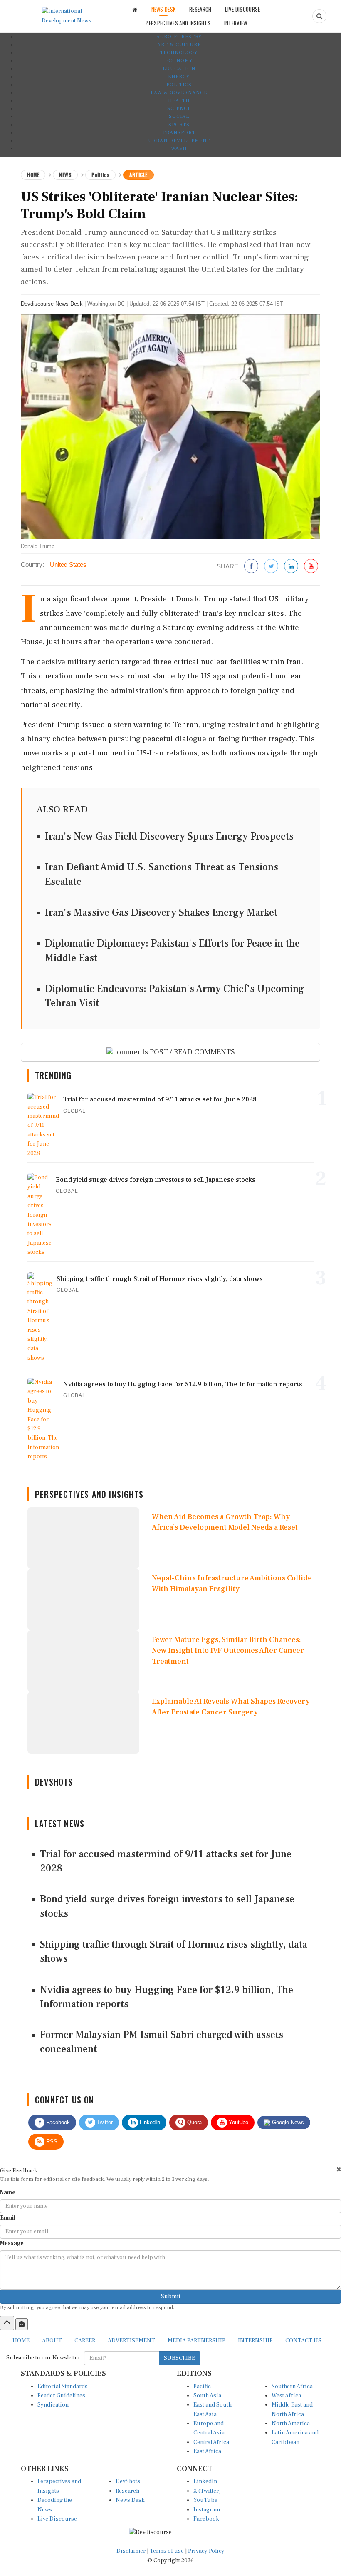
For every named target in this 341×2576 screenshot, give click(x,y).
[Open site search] (319, 16)
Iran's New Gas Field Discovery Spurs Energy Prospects (169, 836)
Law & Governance (179, 93)
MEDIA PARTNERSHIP (196, 2341)
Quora (194, 2122)
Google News (287, 2122)
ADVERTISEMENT (131, 2341)
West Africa (286, 2396)
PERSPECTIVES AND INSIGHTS (178, 23)
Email (8, 2218)
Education (179, 69)
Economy (179, 61)
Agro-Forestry (179, 37)
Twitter (104, 2122)
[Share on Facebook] (251, 567)
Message (12, 2243)
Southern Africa (292, 2387)
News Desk (130, 2500)
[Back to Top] (7, 2323)
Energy (179, 77)
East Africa (207, 2451)
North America (291, 2424)
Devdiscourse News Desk (52, 304)
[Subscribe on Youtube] (311, 567)
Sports (179, 125)
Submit (171, 2297)
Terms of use (167, 2551)
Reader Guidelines (61, 2396)
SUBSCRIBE (179, 2358)
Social (179, 116)
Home (33, 175)
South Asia (207, 2396)
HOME (21, 2341)
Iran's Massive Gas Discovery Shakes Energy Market (161, 913)
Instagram (207, 2510)
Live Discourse (57, 2519)
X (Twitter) (207, 2491)
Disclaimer (131, 2551)
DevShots (128, 2481)
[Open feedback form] (22, 2324)
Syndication (53, 2405)
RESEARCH (200, 9)
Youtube (238, 2122)
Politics (179, 85)
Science (179, 108)
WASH (179, 148)
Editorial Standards (63, 2387)
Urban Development (179, 141)
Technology (179, 53)
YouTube (205, 2500)
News (65, 175)
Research (127, 2491)
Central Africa (211, 2442)
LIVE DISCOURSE (242, 9)
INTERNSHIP (255, 2341)
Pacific (202, 2387)
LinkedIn (149, 2122)
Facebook (57, 2122)
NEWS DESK (164, 9)
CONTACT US (303, 2341)
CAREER (85, 2341)
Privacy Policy (206, 2551)
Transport (179, 133)
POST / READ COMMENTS (192, 1052)
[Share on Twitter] (271, 567)
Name (8, 2192)
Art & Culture (179, 45)
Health (179, 101)
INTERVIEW (236, 23)
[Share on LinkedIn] (291, 567)
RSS (51, 2141)
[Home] (135, 9)
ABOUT (52, 2341)
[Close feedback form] (339, 2169)
